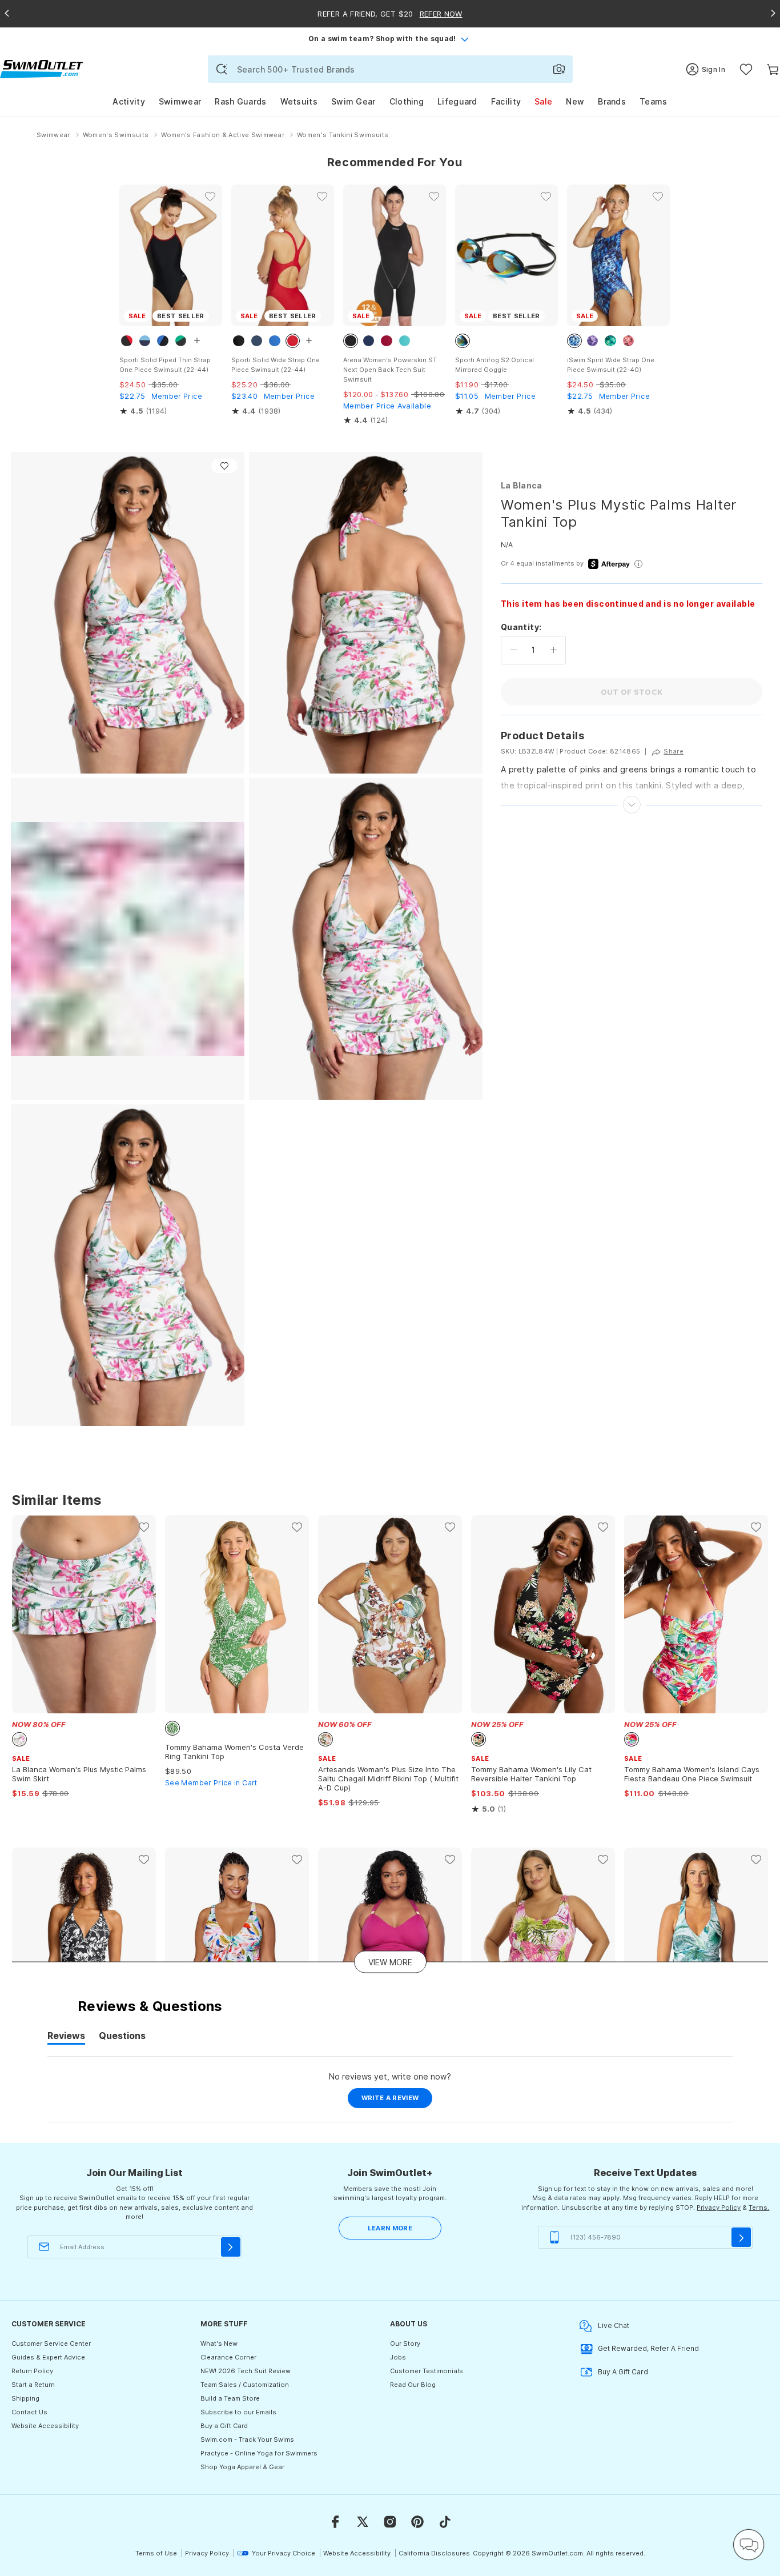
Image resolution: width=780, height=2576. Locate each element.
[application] (749, 2545)
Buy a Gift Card (224, 2426)
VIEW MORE (390, 1962)
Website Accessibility (45, 2426)
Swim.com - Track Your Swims (247, 2439)
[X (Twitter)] (363, 2522)
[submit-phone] (741, 2237)
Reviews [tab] (66, 2037)
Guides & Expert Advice (48, 2357)
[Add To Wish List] (224, 466)
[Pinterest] (417, 2522)
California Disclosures (434, 2553)
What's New (219, 2343)
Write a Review (397, 2101)
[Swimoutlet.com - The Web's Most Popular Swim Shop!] (41, 68)
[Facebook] (335, 2522)
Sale (543, 101)
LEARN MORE (390, 2228)
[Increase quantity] (554, 650)
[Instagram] (390, 2522)
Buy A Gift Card (623, 2372)
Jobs (398, 2357)
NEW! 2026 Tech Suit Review (246, 2371)
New (575, 101)
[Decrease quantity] (514, 650)
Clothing (407, 101)
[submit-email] (231, 2247)
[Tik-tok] (445, 2522)
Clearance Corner (228, 2357)
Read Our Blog (413, 2385)
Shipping (25, 2398)
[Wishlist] (746, 69)
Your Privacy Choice (284, 2553)
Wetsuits (299, 101)
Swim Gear (353, 101)
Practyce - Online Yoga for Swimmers (259, 2453)
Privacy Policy (719, 2208)
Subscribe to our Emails (238, 2412)
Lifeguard (457, 101)
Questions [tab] (122, 2037)
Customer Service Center (51, 2343)
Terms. (759, 2208)
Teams (654, 101)
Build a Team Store (230, 2398)
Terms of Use (156, 2553)
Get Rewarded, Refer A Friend (648, 2348)
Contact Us (29, 2412)
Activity (128, 101)
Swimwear (180, 101)
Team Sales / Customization (245, 2385)
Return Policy (32, 2371)
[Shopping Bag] (773, 69)
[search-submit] (222, 69)
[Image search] (559, 69)
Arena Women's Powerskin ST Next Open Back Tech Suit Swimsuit (390, 370)
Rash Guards (240, 101)
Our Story (405, 2343)
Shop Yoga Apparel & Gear (242, 2467)
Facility (506, 101)
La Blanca (522, 485)
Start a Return (33, 2385)
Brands (612, 101)
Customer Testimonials (427, 2371)
